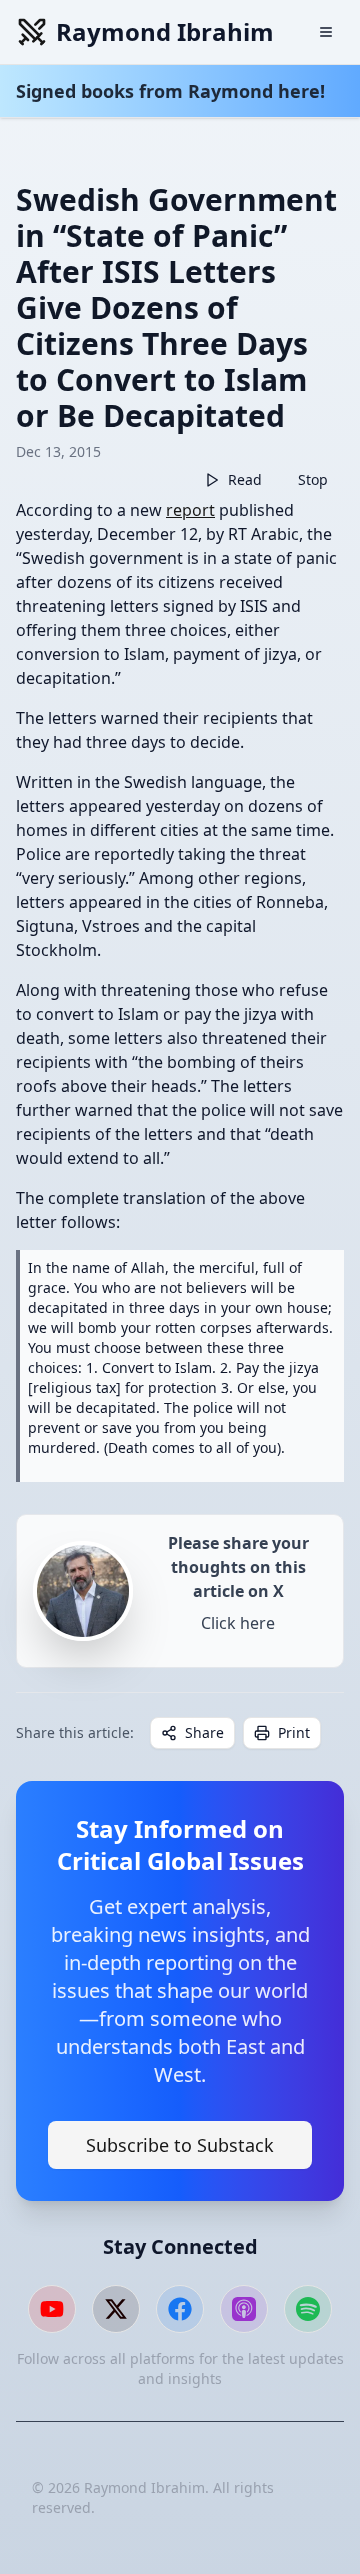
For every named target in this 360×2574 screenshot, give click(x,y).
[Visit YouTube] (52, 2309)
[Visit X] (116, 2309)
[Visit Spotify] (308, 2309)
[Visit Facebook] (180, 2309)
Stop (313, 479)
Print (294, 1732)
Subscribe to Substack (180, 2145)
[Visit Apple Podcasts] (244, 2309)
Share (204, 1732)
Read (245, 479)
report (190, 510)
